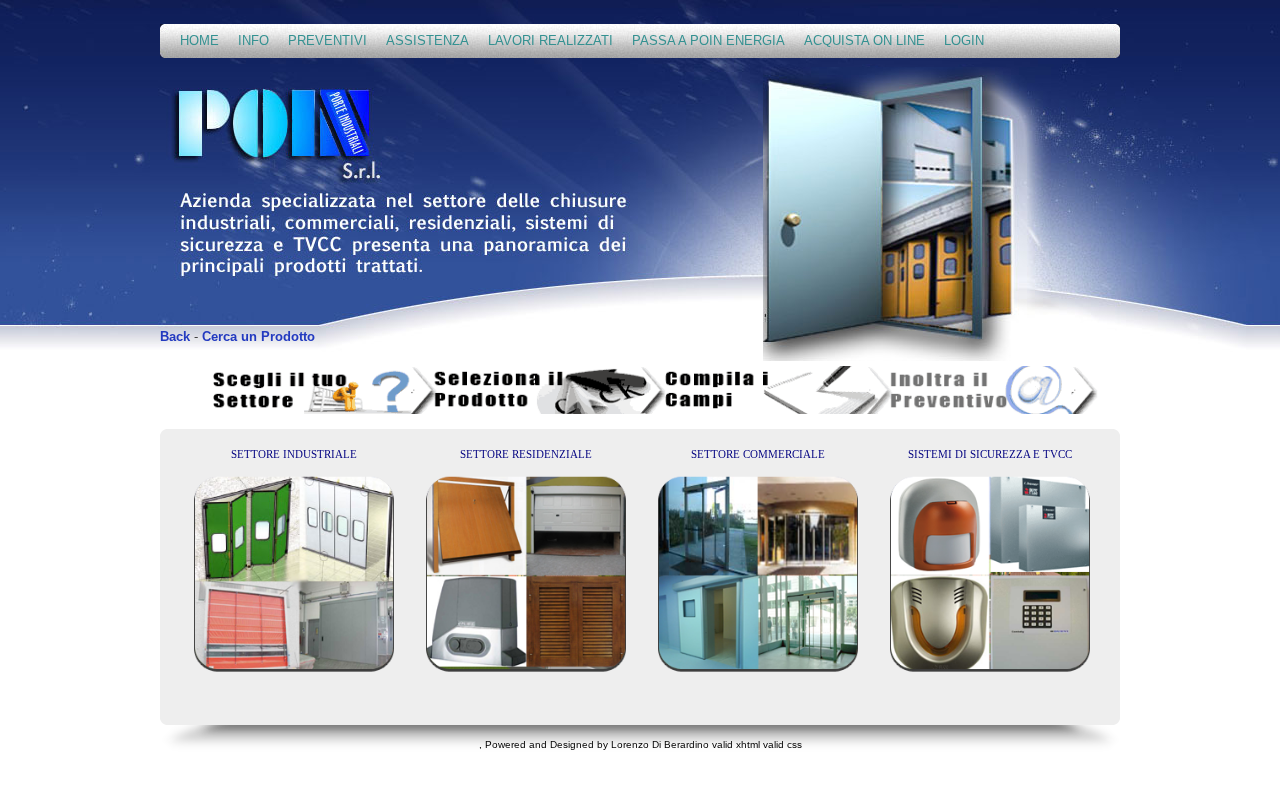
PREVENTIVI (327, 40)
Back (175, 336)
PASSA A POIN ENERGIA (708, 40)
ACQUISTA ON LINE (864, 40)
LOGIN (964, 40)
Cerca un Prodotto (258, 336)
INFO (253, 40)
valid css (782, 744)
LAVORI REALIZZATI (550, 40)
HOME (199, 40)
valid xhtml (736, 744)
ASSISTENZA (427, 40)
